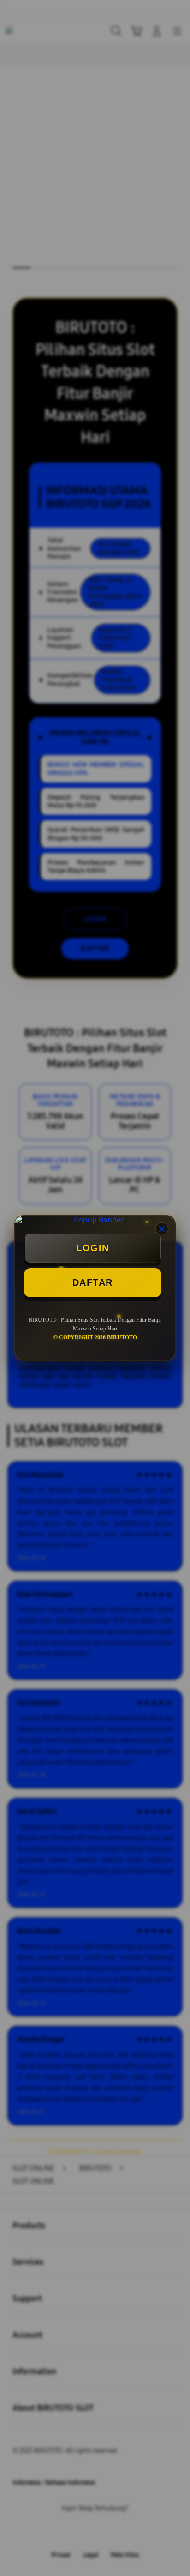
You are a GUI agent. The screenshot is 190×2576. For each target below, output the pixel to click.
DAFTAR (93, 1282)
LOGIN (93, 1248)
